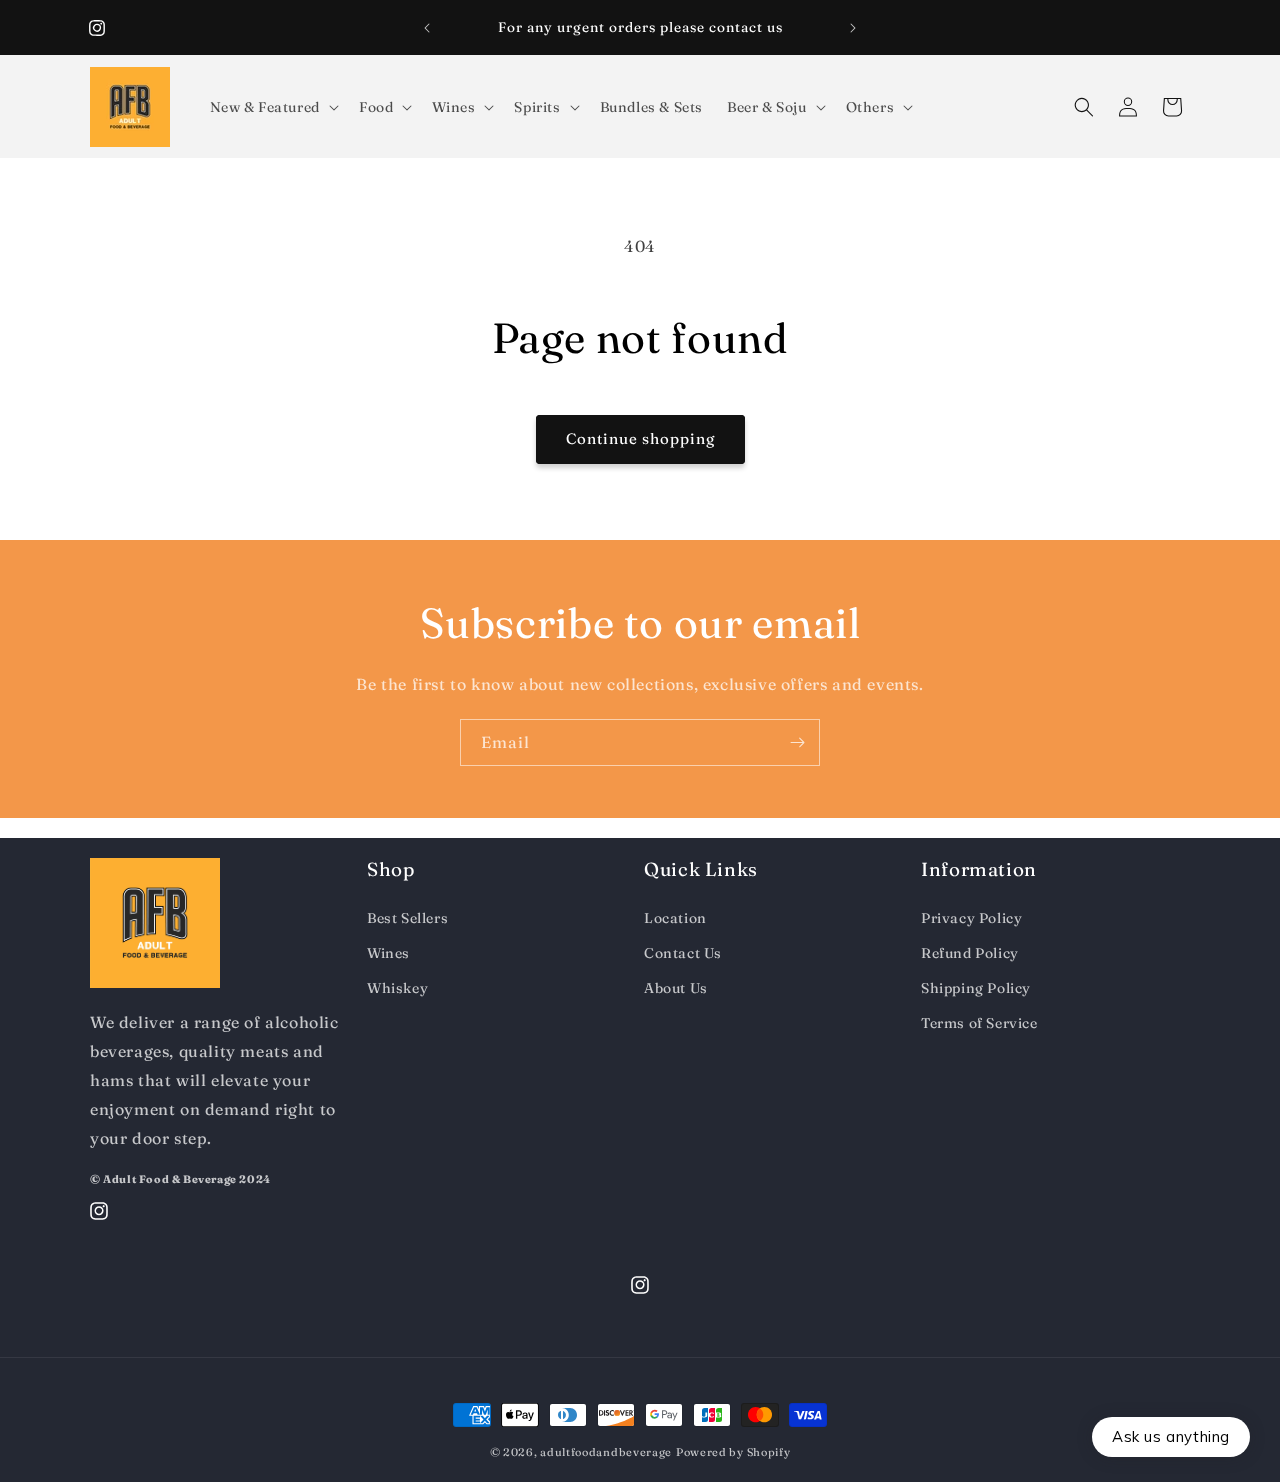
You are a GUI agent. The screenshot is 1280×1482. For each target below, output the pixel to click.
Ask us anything (1171, 1436)
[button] (272, 107)
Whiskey (397, 987)
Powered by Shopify (733, 1452)
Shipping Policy (976, 987)
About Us (676, 987)
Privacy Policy (971, 917)
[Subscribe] (797, 742)
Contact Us (683, 952)
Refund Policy (970, 952)
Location (675, 917)
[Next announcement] (853, 28)
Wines (388, 952)
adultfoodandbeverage (606, 1452)
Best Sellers (407, 917)
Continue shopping (640, 438)
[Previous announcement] (427, 28)
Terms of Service (979, 1023)
